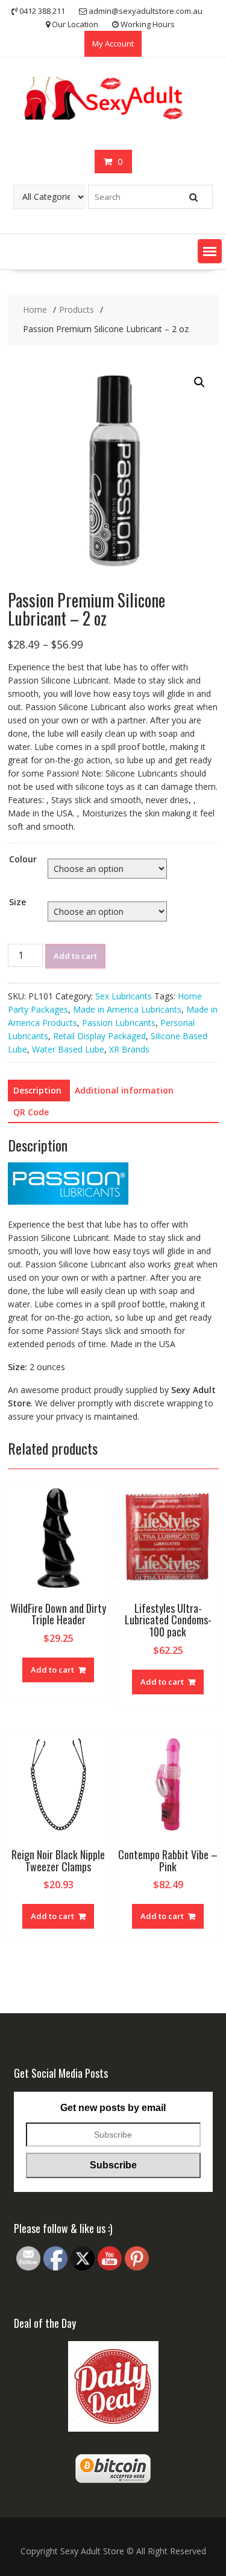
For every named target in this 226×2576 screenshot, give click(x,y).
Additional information (124, 1090)
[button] (210, 251)
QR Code (31, 1112)
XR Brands (129, 1049)
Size (17, 902)
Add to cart (75, 956)
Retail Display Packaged (99, 1036)
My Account (113, 43)
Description (37, 1090)
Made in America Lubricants (127, 1009)
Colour (23, 859)
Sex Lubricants (124, 996)
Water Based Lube (68, 1049)
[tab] (37, 1091)
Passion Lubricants (119, 1023)
